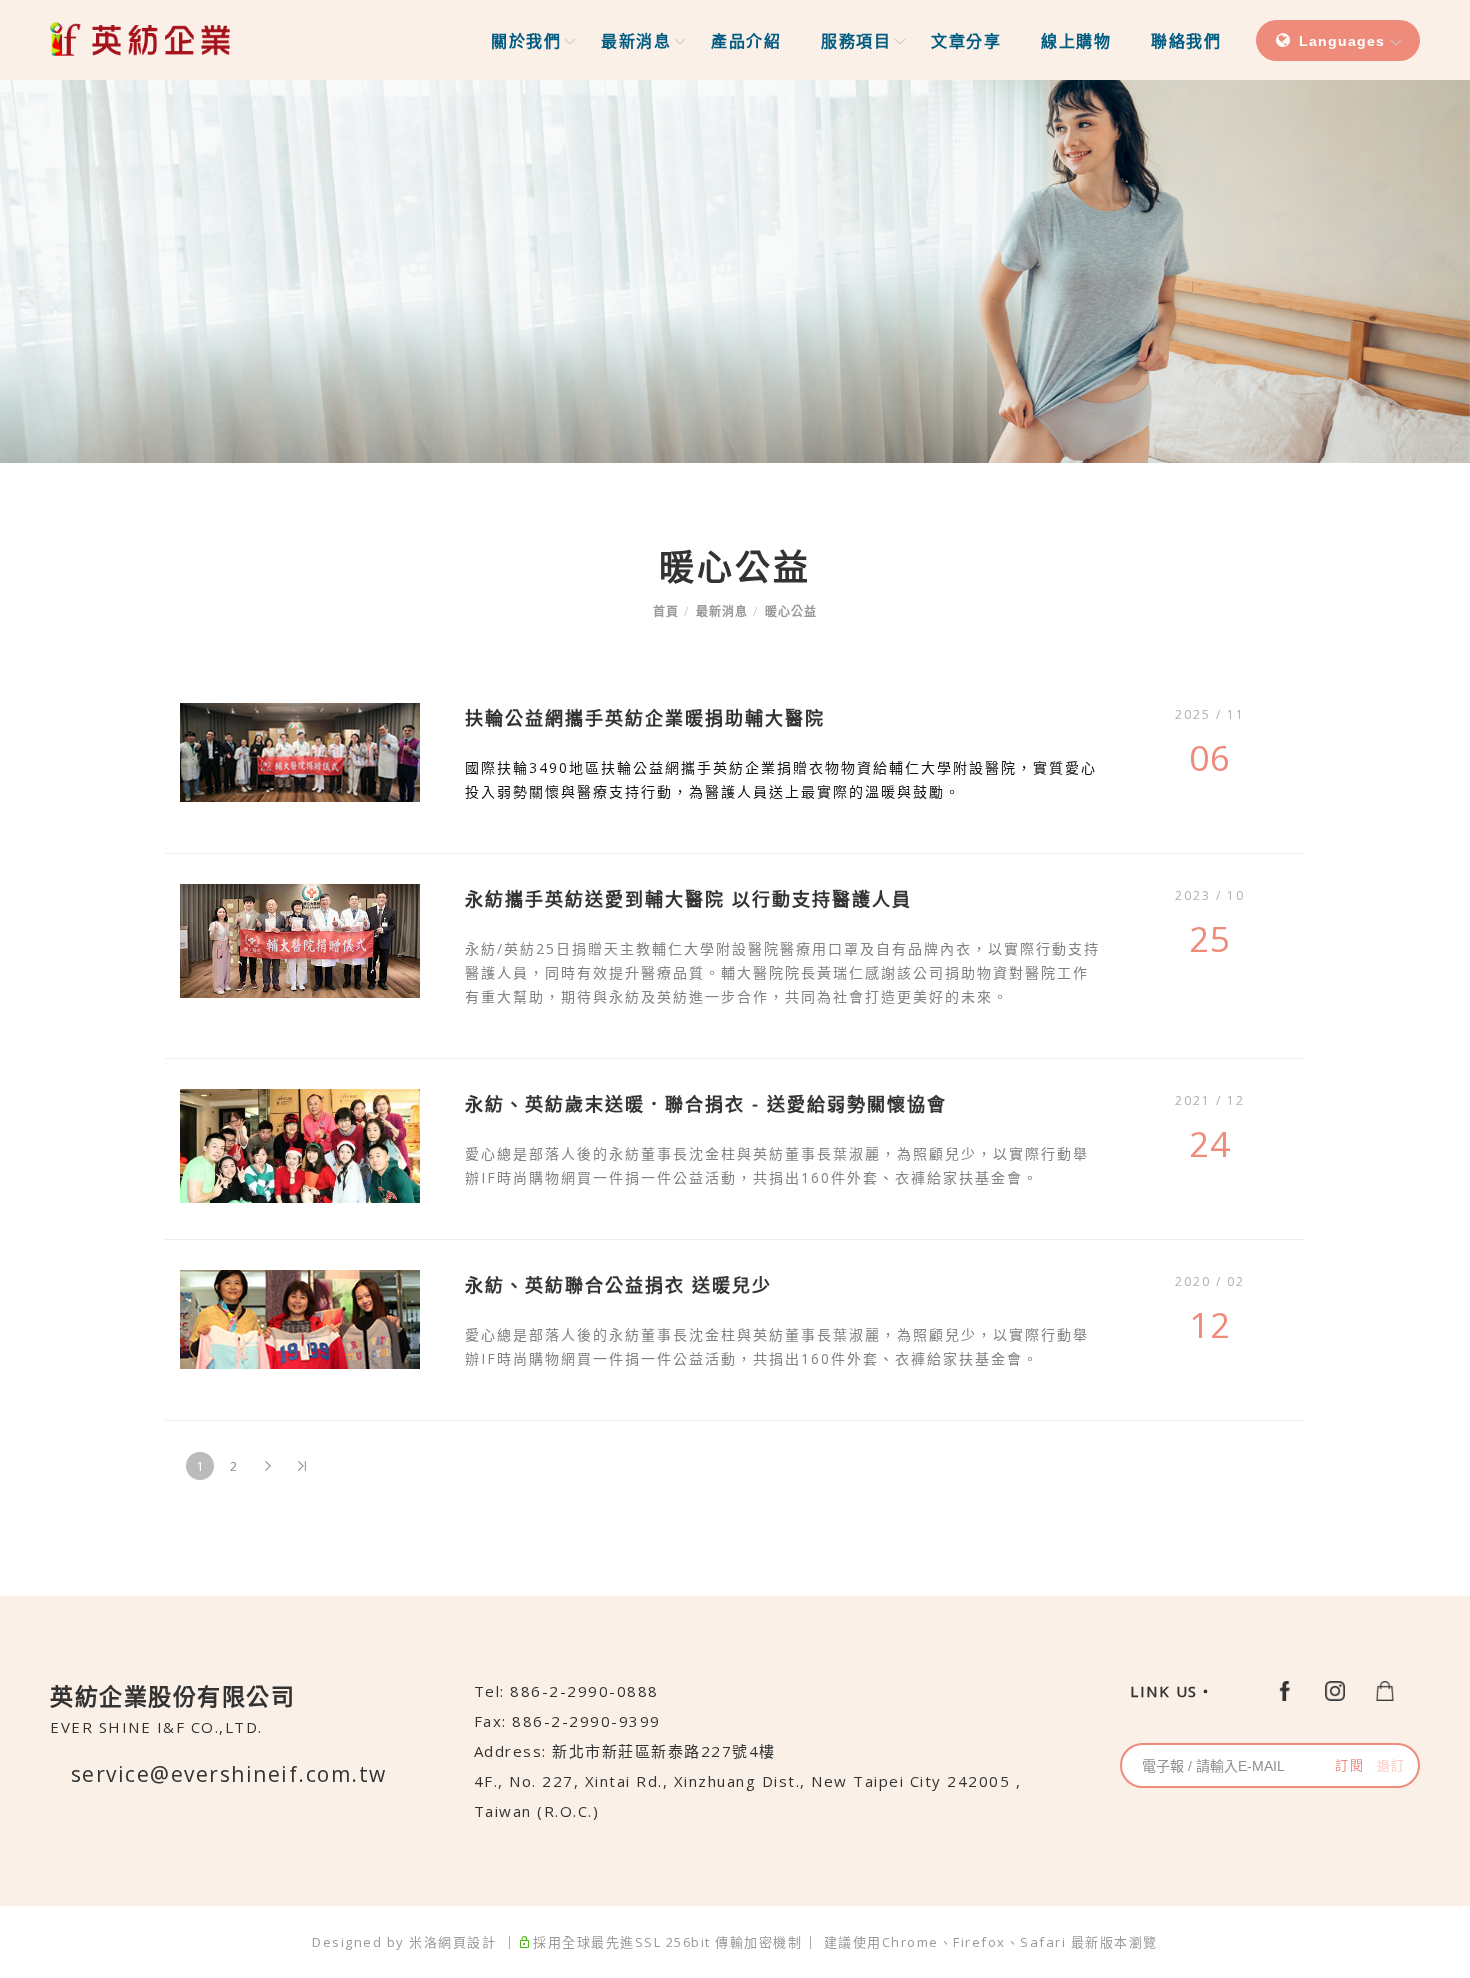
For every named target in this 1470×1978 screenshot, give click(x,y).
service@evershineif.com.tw (229, 1774)
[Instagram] (1335, 1690)
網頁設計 (467, 1942)
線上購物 (1076, 41)
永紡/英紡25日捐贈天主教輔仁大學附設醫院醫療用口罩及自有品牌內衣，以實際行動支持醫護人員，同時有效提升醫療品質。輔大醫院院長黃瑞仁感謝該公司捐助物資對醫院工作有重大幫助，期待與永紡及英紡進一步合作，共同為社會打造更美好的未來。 (782, 972)
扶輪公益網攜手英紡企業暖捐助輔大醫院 (645, 718)
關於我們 (526, 41)
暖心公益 (791, 611)
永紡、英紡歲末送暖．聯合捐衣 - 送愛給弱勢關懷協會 (706, 1104)
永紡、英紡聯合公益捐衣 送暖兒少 (618, 1285)
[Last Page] (302, 1466)
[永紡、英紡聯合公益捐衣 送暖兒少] (300, 1318)
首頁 (666, 611)
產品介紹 (746, 41)
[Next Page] (268, 1466)
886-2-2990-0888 (584, 1691)
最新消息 (636, 41)
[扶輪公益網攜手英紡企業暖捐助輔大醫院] (300, 751)
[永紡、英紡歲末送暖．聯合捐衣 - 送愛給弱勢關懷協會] (300, 1144)
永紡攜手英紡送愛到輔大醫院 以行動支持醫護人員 (688, 899)
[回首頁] (140, 39)
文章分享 (966, 41)
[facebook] (1285, 1690)
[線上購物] (1385, 1690)
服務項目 (856, 41)
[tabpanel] (735, 271)
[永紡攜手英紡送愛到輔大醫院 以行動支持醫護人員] (300, 939)
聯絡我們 (1186, 41)
